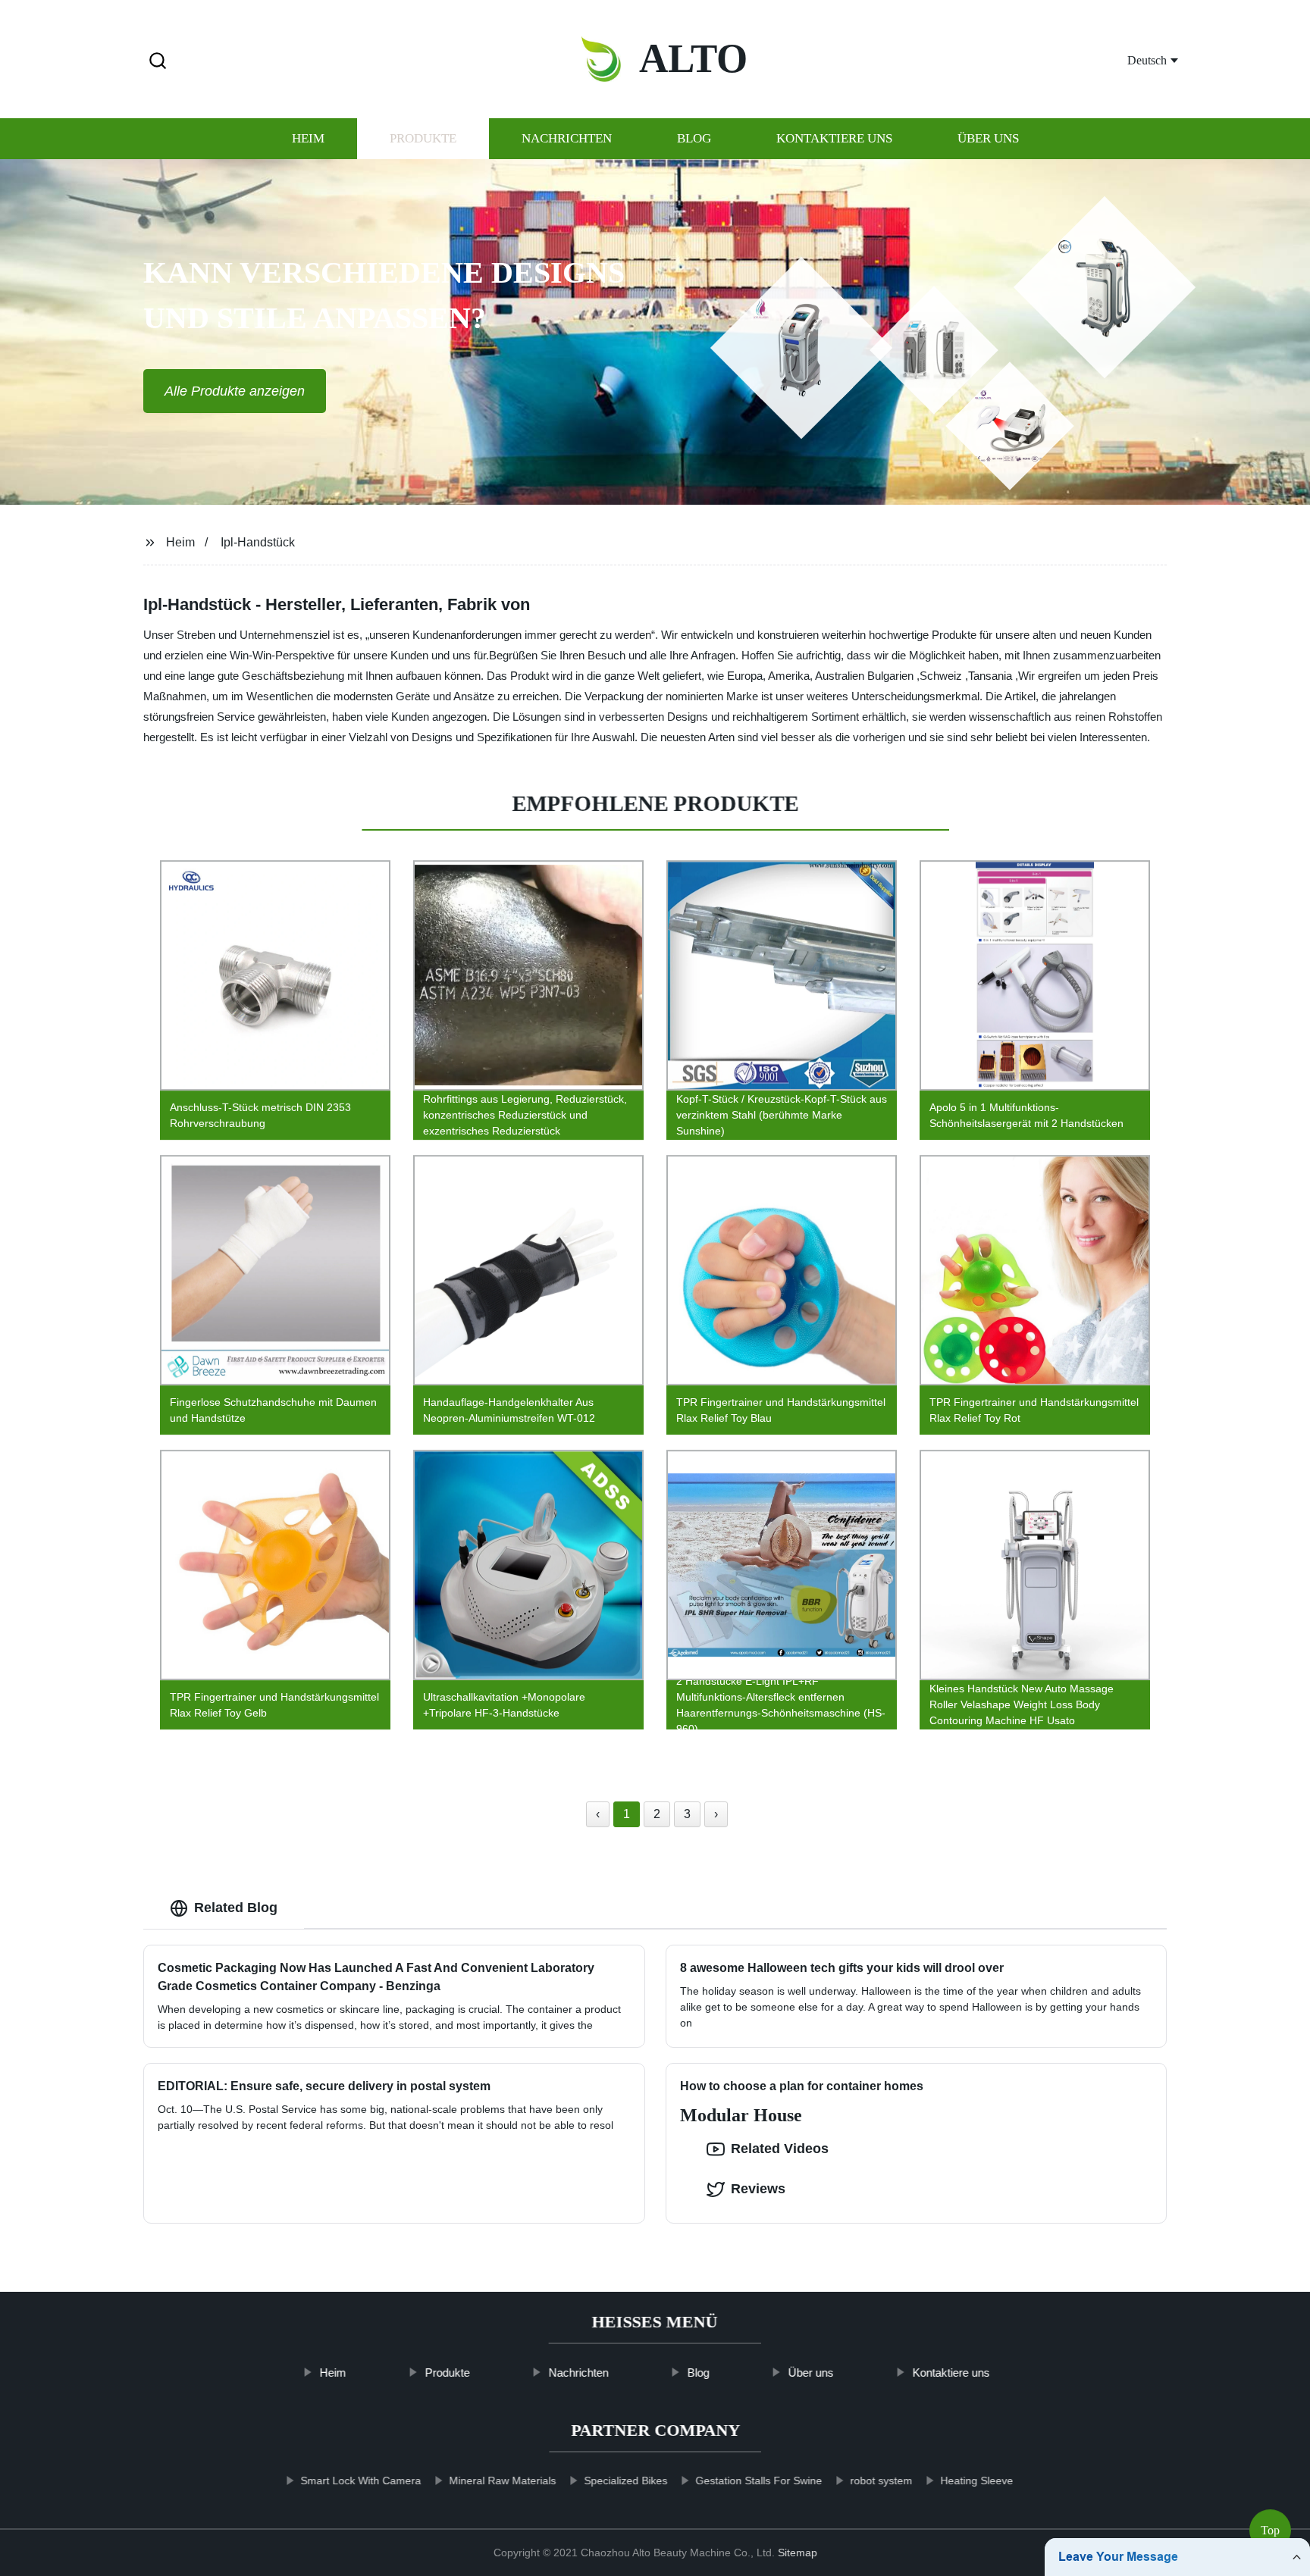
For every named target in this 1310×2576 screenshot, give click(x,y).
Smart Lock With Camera (360, 2481)
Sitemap (798, 2553)
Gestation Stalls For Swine (758, 2481)
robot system (881, 2481)
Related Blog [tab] (236, 1908)
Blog (694, 138)
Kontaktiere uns (834, 138)
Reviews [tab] (758, 2189)
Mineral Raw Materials (502, 2481)
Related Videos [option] (780, 2149)
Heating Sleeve (976, 2481)
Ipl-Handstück (258, 542)
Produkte (423, 138)
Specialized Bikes (625, 2481)
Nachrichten (567, 138)
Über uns (988, 138)
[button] (158, 62)
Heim (308, 138)
